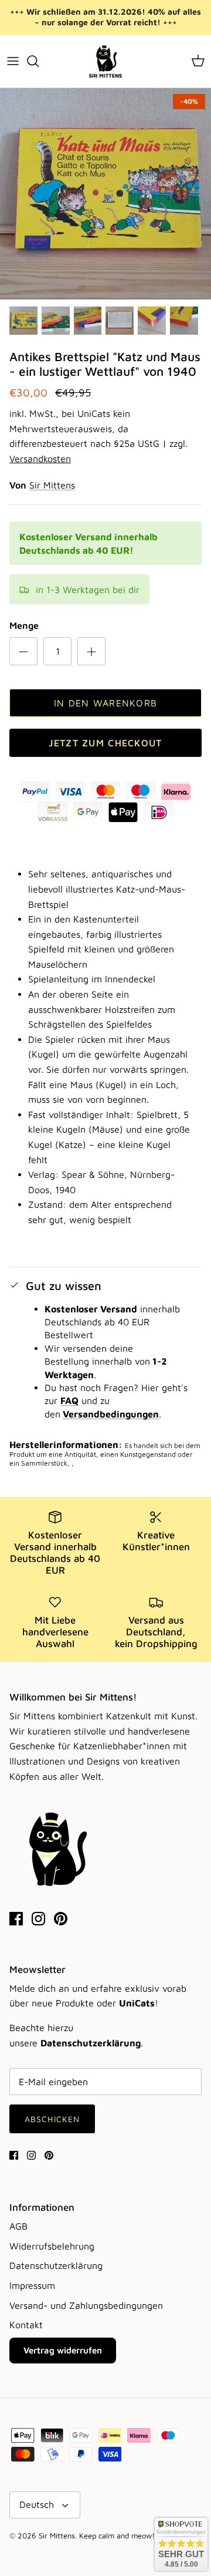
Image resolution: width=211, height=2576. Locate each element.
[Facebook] (16, 1919)
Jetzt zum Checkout (105, 743)
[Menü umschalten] (13, 61)
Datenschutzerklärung (56, 2265)
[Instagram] (38, 1919)
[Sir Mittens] (105, 61)
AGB (18, 2226)
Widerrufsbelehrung (52, 2246)
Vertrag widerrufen (63, 2350)
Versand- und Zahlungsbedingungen (86, 2305)
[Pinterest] (61, 1919)
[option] (105, 194)
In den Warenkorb (105, 703)
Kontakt (26, 2325)
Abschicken (52, 2119)
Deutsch (37, 2504)
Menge (24, 625)
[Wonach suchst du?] (39, 61)
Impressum (32, 2285)
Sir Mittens (52, 485)
